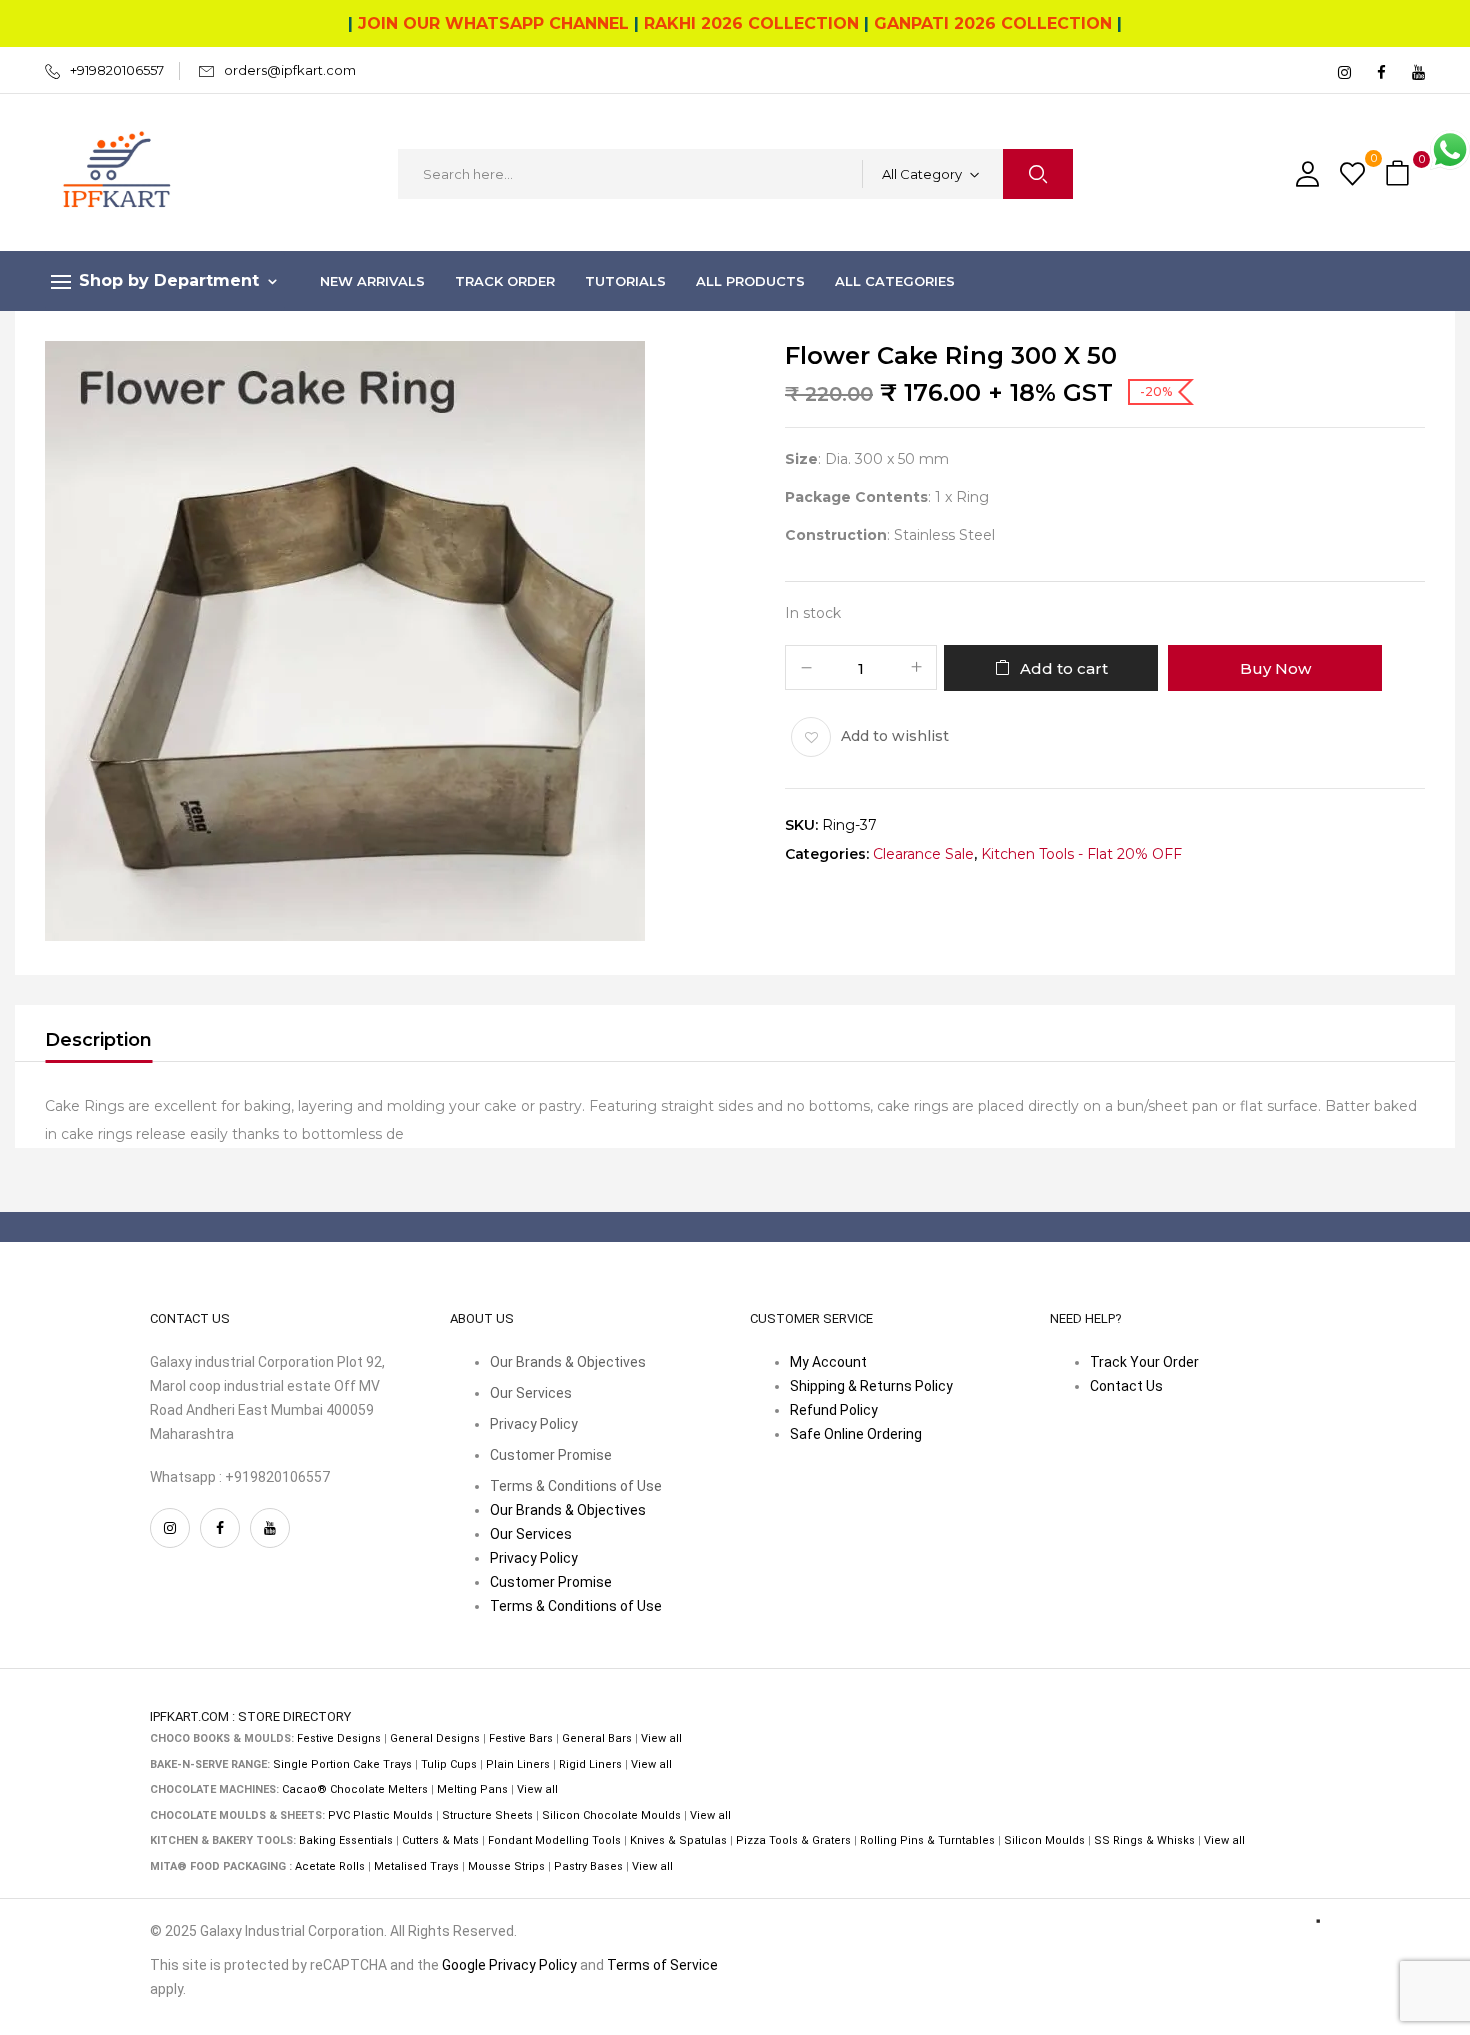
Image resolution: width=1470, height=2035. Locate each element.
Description (98, 1040)
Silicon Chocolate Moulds (611, 1815)
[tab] (98, 1043)
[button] (1400, 174)
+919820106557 (117, 70)
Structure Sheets (487, 1815)
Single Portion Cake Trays (342, 1764)
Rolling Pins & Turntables (927, 1840)
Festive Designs (339, 1738)
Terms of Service (662, 1965)
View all (661, 1738)
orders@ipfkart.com (290, 70)
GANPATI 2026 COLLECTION (993, 23)
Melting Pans (472, 1789)
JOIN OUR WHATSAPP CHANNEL (493, 23)
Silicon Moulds (1044, 1840)
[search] (1038, 174)
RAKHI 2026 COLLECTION (751, 23)
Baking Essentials (346, 1840)
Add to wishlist (895, 736)
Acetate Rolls (330, 1866)
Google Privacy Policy (509, 1965)
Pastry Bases (588, 1866)
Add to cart (1064, 668)
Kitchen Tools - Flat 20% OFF (1081, 854)
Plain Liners (518, 1764)
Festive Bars (521, 1738)
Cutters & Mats (440, 1840)
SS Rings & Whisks (1144, 1840)
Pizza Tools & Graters (793, 1840)
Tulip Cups (449, 1764)
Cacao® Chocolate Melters (355, 1789)
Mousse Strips (506, 1866)
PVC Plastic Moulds (380, 1815)
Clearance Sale (923, 854)
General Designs (435, 1738)
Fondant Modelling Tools (554, 1840)
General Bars (597, 1738)
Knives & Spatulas (678, 1840)
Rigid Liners (590, 1764)
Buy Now (1275, 668)
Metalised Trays (416, 1866)
